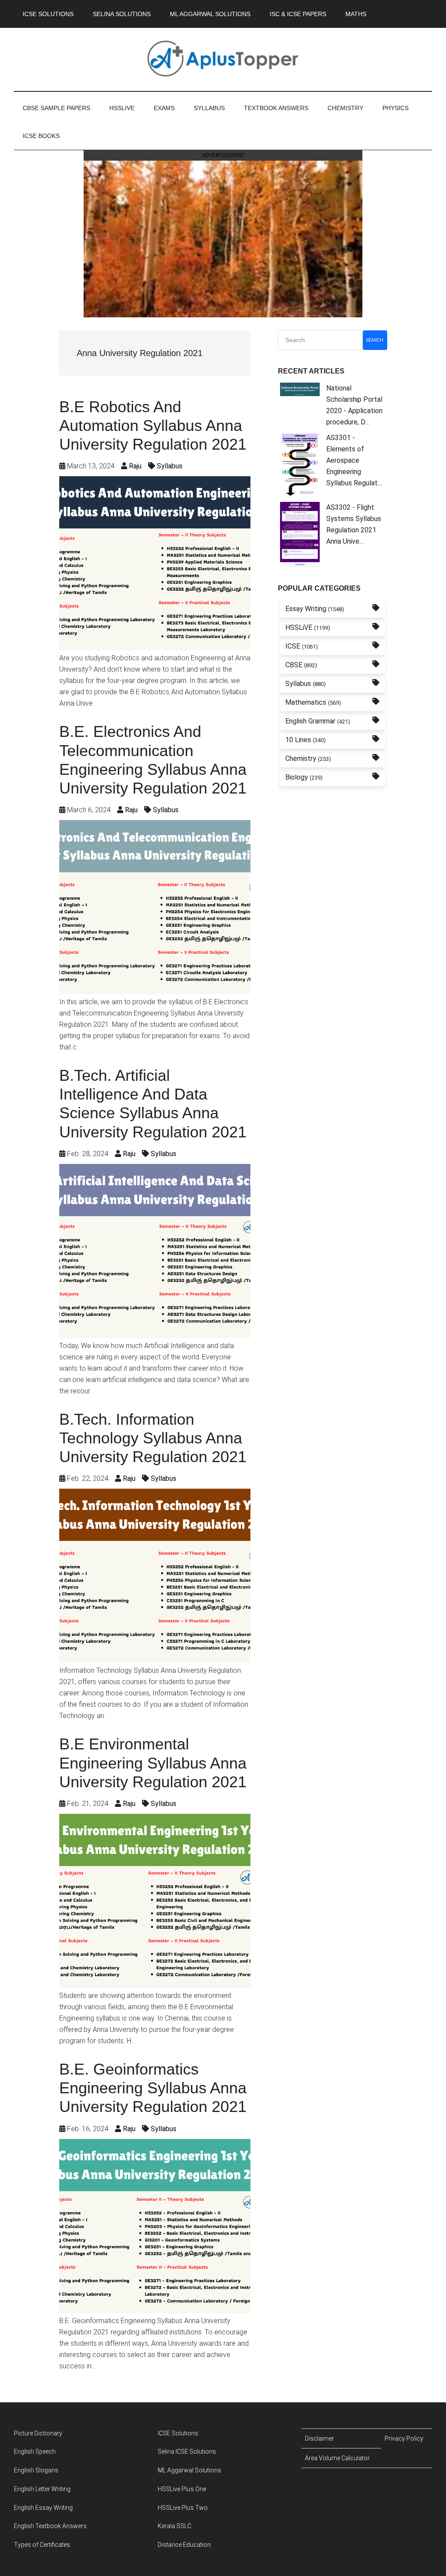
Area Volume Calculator (337, 2458)
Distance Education (184, 2545)
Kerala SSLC (174, 2526)
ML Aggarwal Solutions (189, 2470)
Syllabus (170, 466)
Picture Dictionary (38, 2433)
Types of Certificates (42, 2545)
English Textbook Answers (50, 2526)
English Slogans (36, 2470)
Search (375, 340)
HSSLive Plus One (182, 2489)
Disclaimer (319, 2438)
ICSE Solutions (178, 2433)
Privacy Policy (404, 2438)
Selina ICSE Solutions (187, 2452)
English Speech (35, 2452)
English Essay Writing (43, 2508)
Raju (135, 466)
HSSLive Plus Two (183, 2508)
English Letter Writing (42, 2489)
